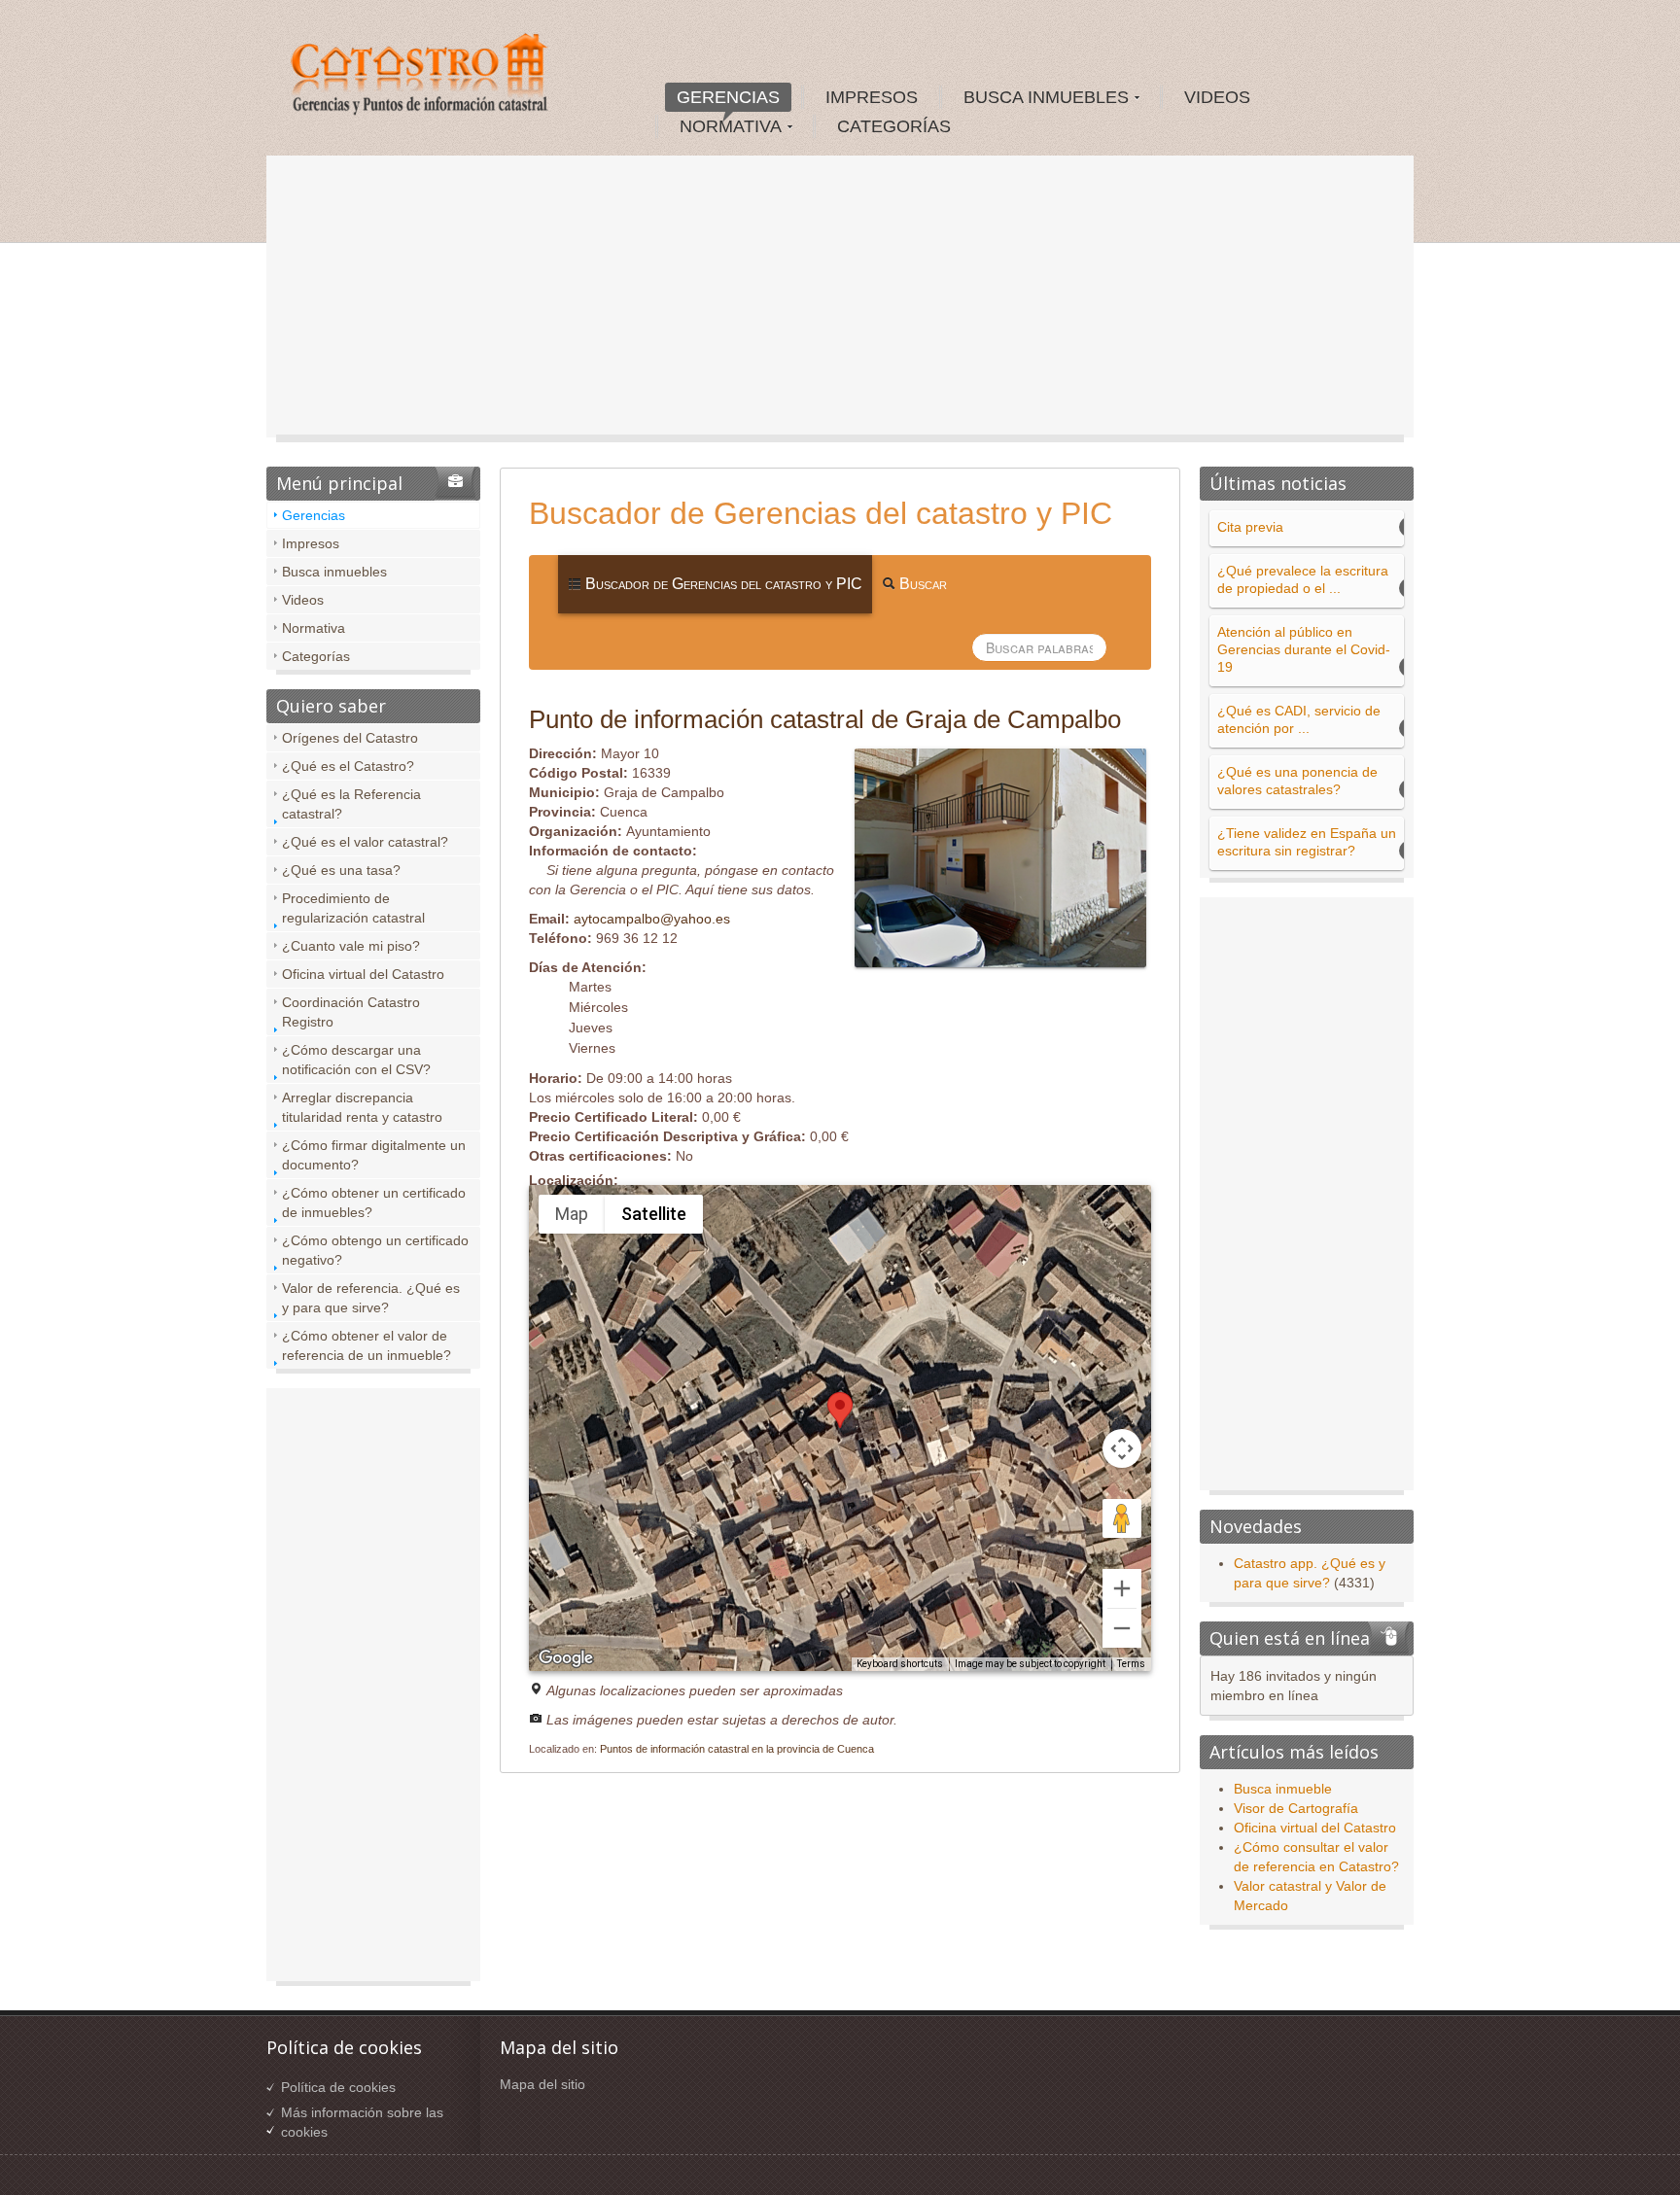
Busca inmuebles (334, 572)
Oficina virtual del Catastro (363, 974)
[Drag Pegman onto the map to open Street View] (1122, 1518)
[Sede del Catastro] (421, 77)
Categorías (316, 656)
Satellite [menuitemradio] (654, 1214)
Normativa (314, 628)
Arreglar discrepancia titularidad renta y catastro (362, 1107)
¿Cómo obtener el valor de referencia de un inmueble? (367, 1345)
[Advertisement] (840, 301)
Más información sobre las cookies (362, 2122)
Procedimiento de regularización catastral (353, 908)
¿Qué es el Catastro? (348, 766)
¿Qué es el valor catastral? (365, 842)
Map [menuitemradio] (572, 1214)
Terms (1131, 1664)
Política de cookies (338, 2087)
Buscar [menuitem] (921, 584)
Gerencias (314, 515)
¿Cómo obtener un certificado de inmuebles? (374, 1202)
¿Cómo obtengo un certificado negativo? (375, 1250)
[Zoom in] (1122, 1588)
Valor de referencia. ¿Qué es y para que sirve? (371, 1298)
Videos (303, 600)
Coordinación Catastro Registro (351, 1012)
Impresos (311, 543)
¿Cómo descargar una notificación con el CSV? (356, 1060)
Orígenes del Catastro (350, 738)
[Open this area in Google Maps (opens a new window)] (566, 1658)
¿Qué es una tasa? (341, 870)
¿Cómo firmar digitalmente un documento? (374, 1155)
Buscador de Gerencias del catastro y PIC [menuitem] (722, 584)
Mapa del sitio (542, 2084)
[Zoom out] (1122, 1628)
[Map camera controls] (1122, 1448)
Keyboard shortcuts (900, 1664)
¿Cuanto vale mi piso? (351, 946)
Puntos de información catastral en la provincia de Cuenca (737, 1749)
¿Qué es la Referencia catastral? (351, 804)
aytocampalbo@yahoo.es (652, 919)
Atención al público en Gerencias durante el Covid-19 (1304, 649)
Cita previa (1250, 527)
